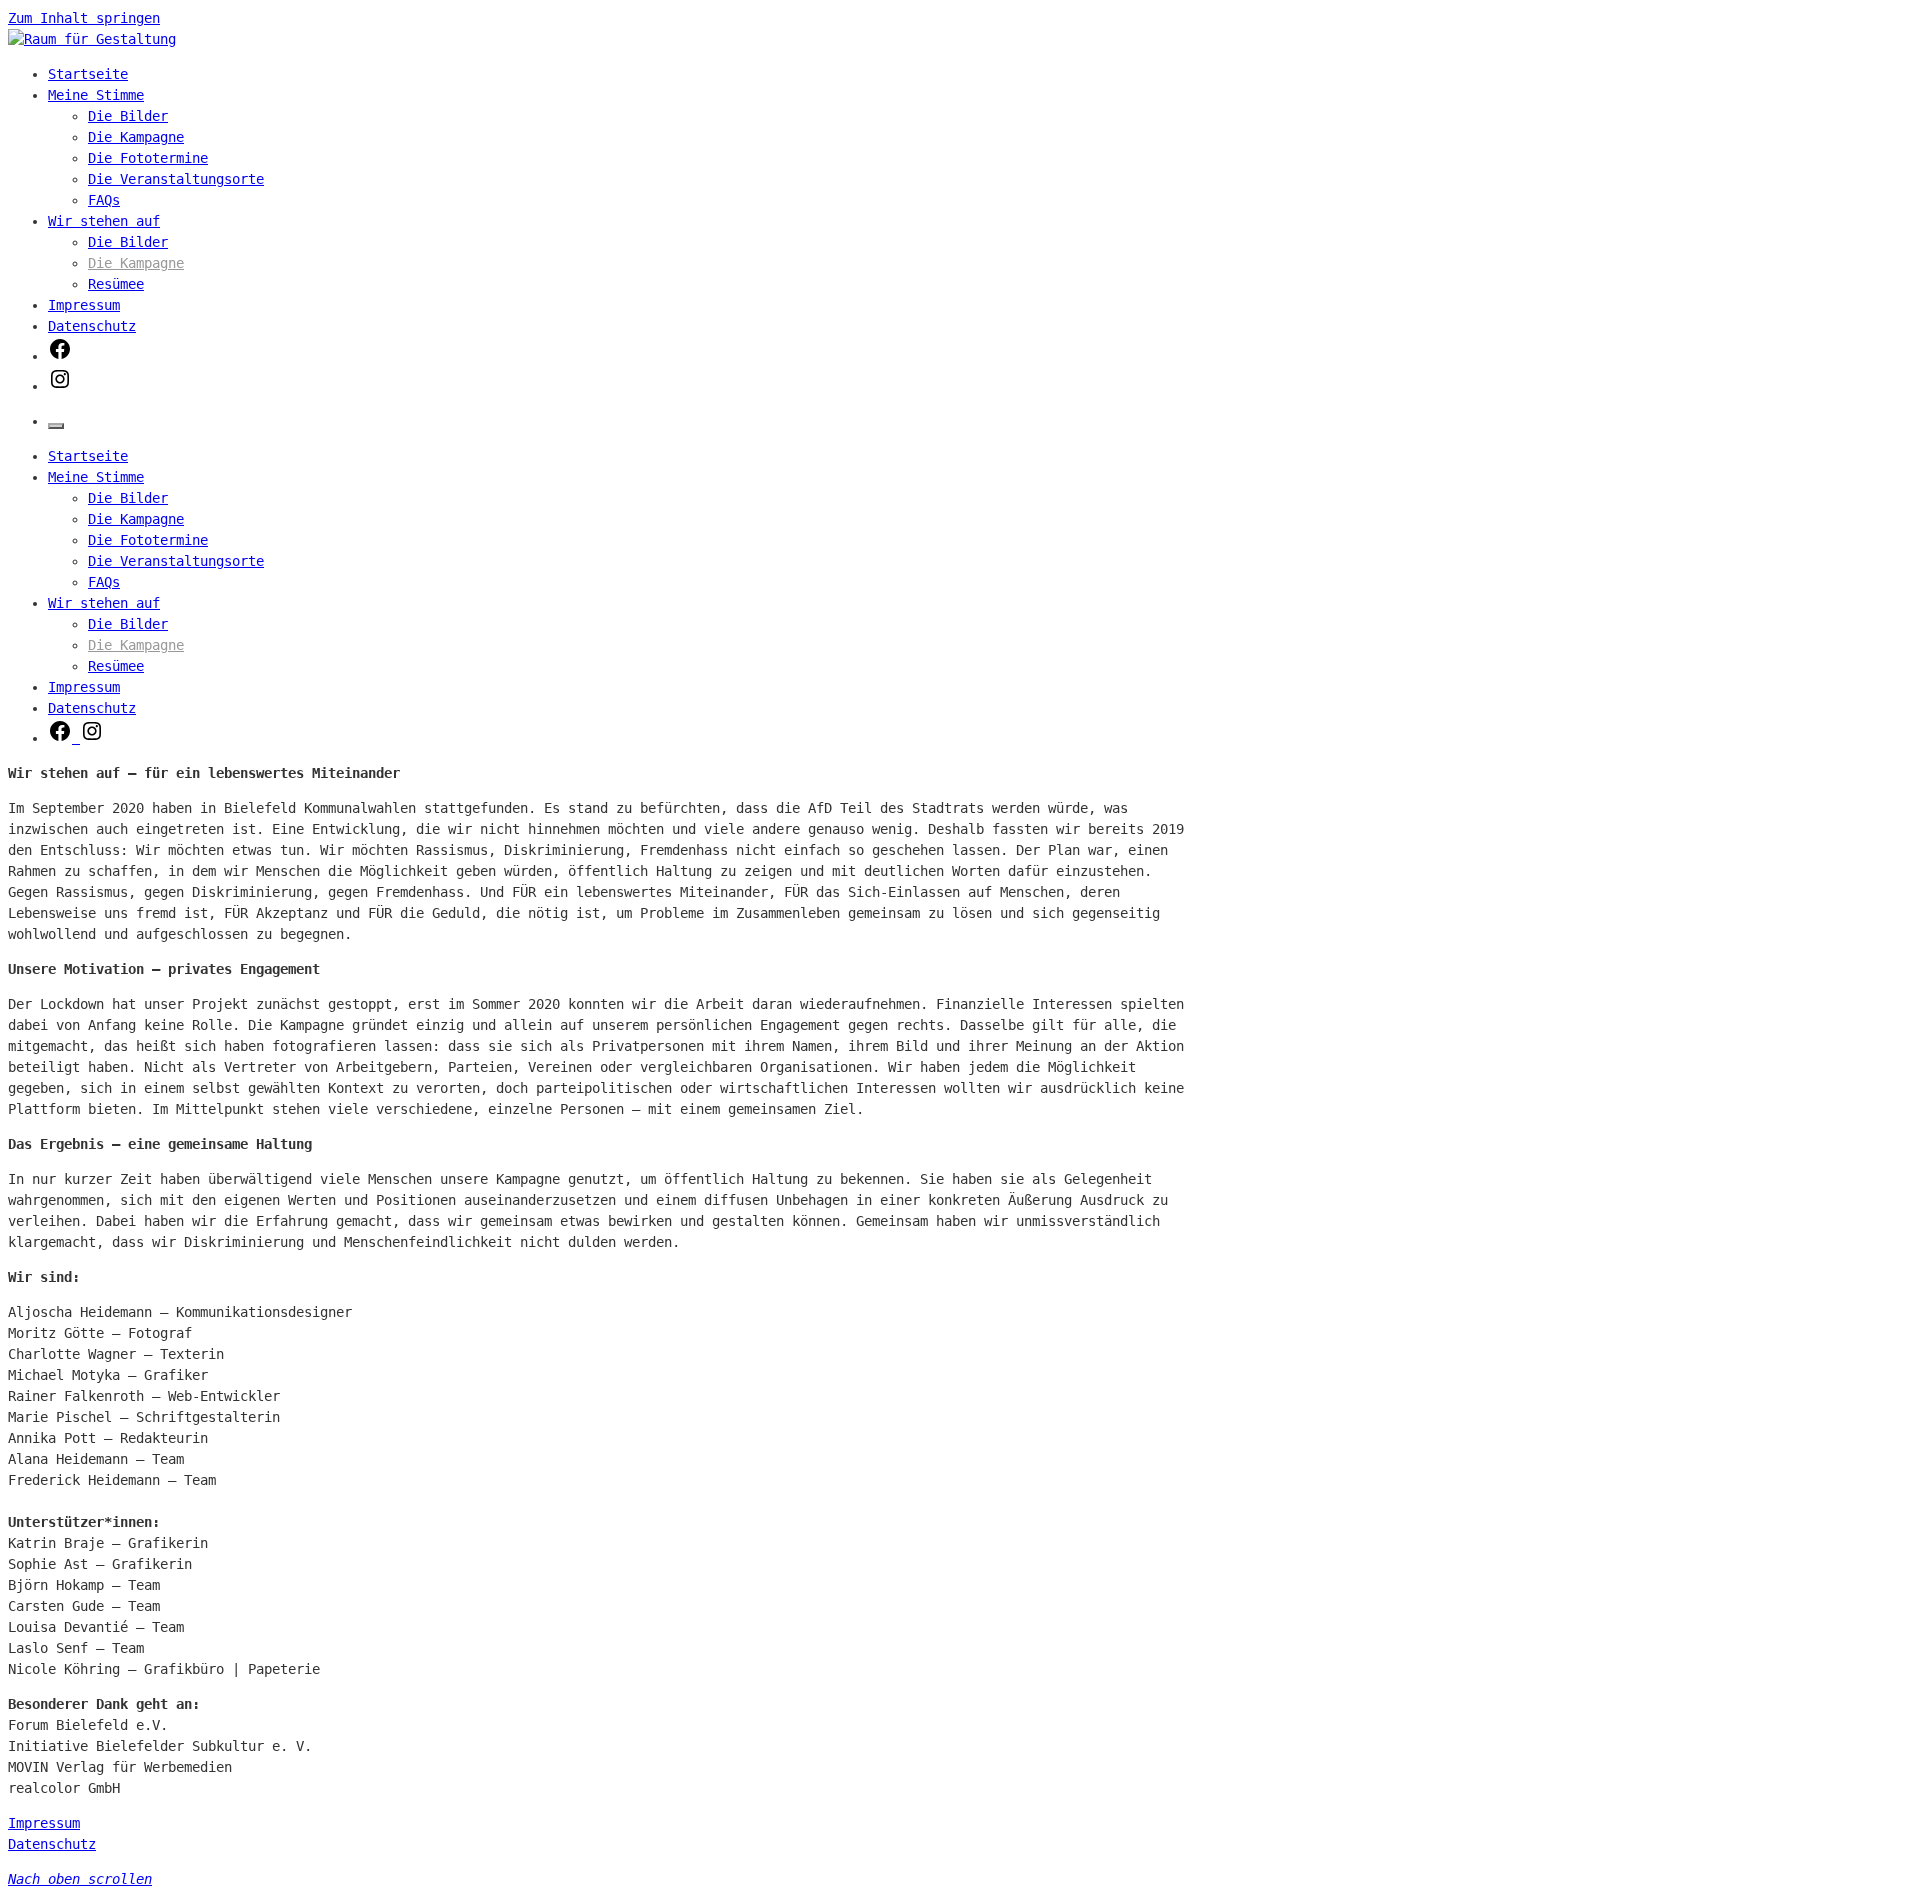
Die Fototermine (148, 158)
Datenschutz (92, 326)
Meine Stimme (96, 95)
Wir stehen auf (104, 221)
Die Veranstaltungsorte (176, 179)
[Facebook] (60, 356)
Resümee (116, 284)
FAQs (104, 200)
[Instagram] (60, 386)
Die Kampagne (136, 137)
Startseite (88, 74)
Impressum (84, 305)
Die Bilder (128, 116)
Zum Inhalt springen (84, 18)
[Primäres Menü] (56, 426)
